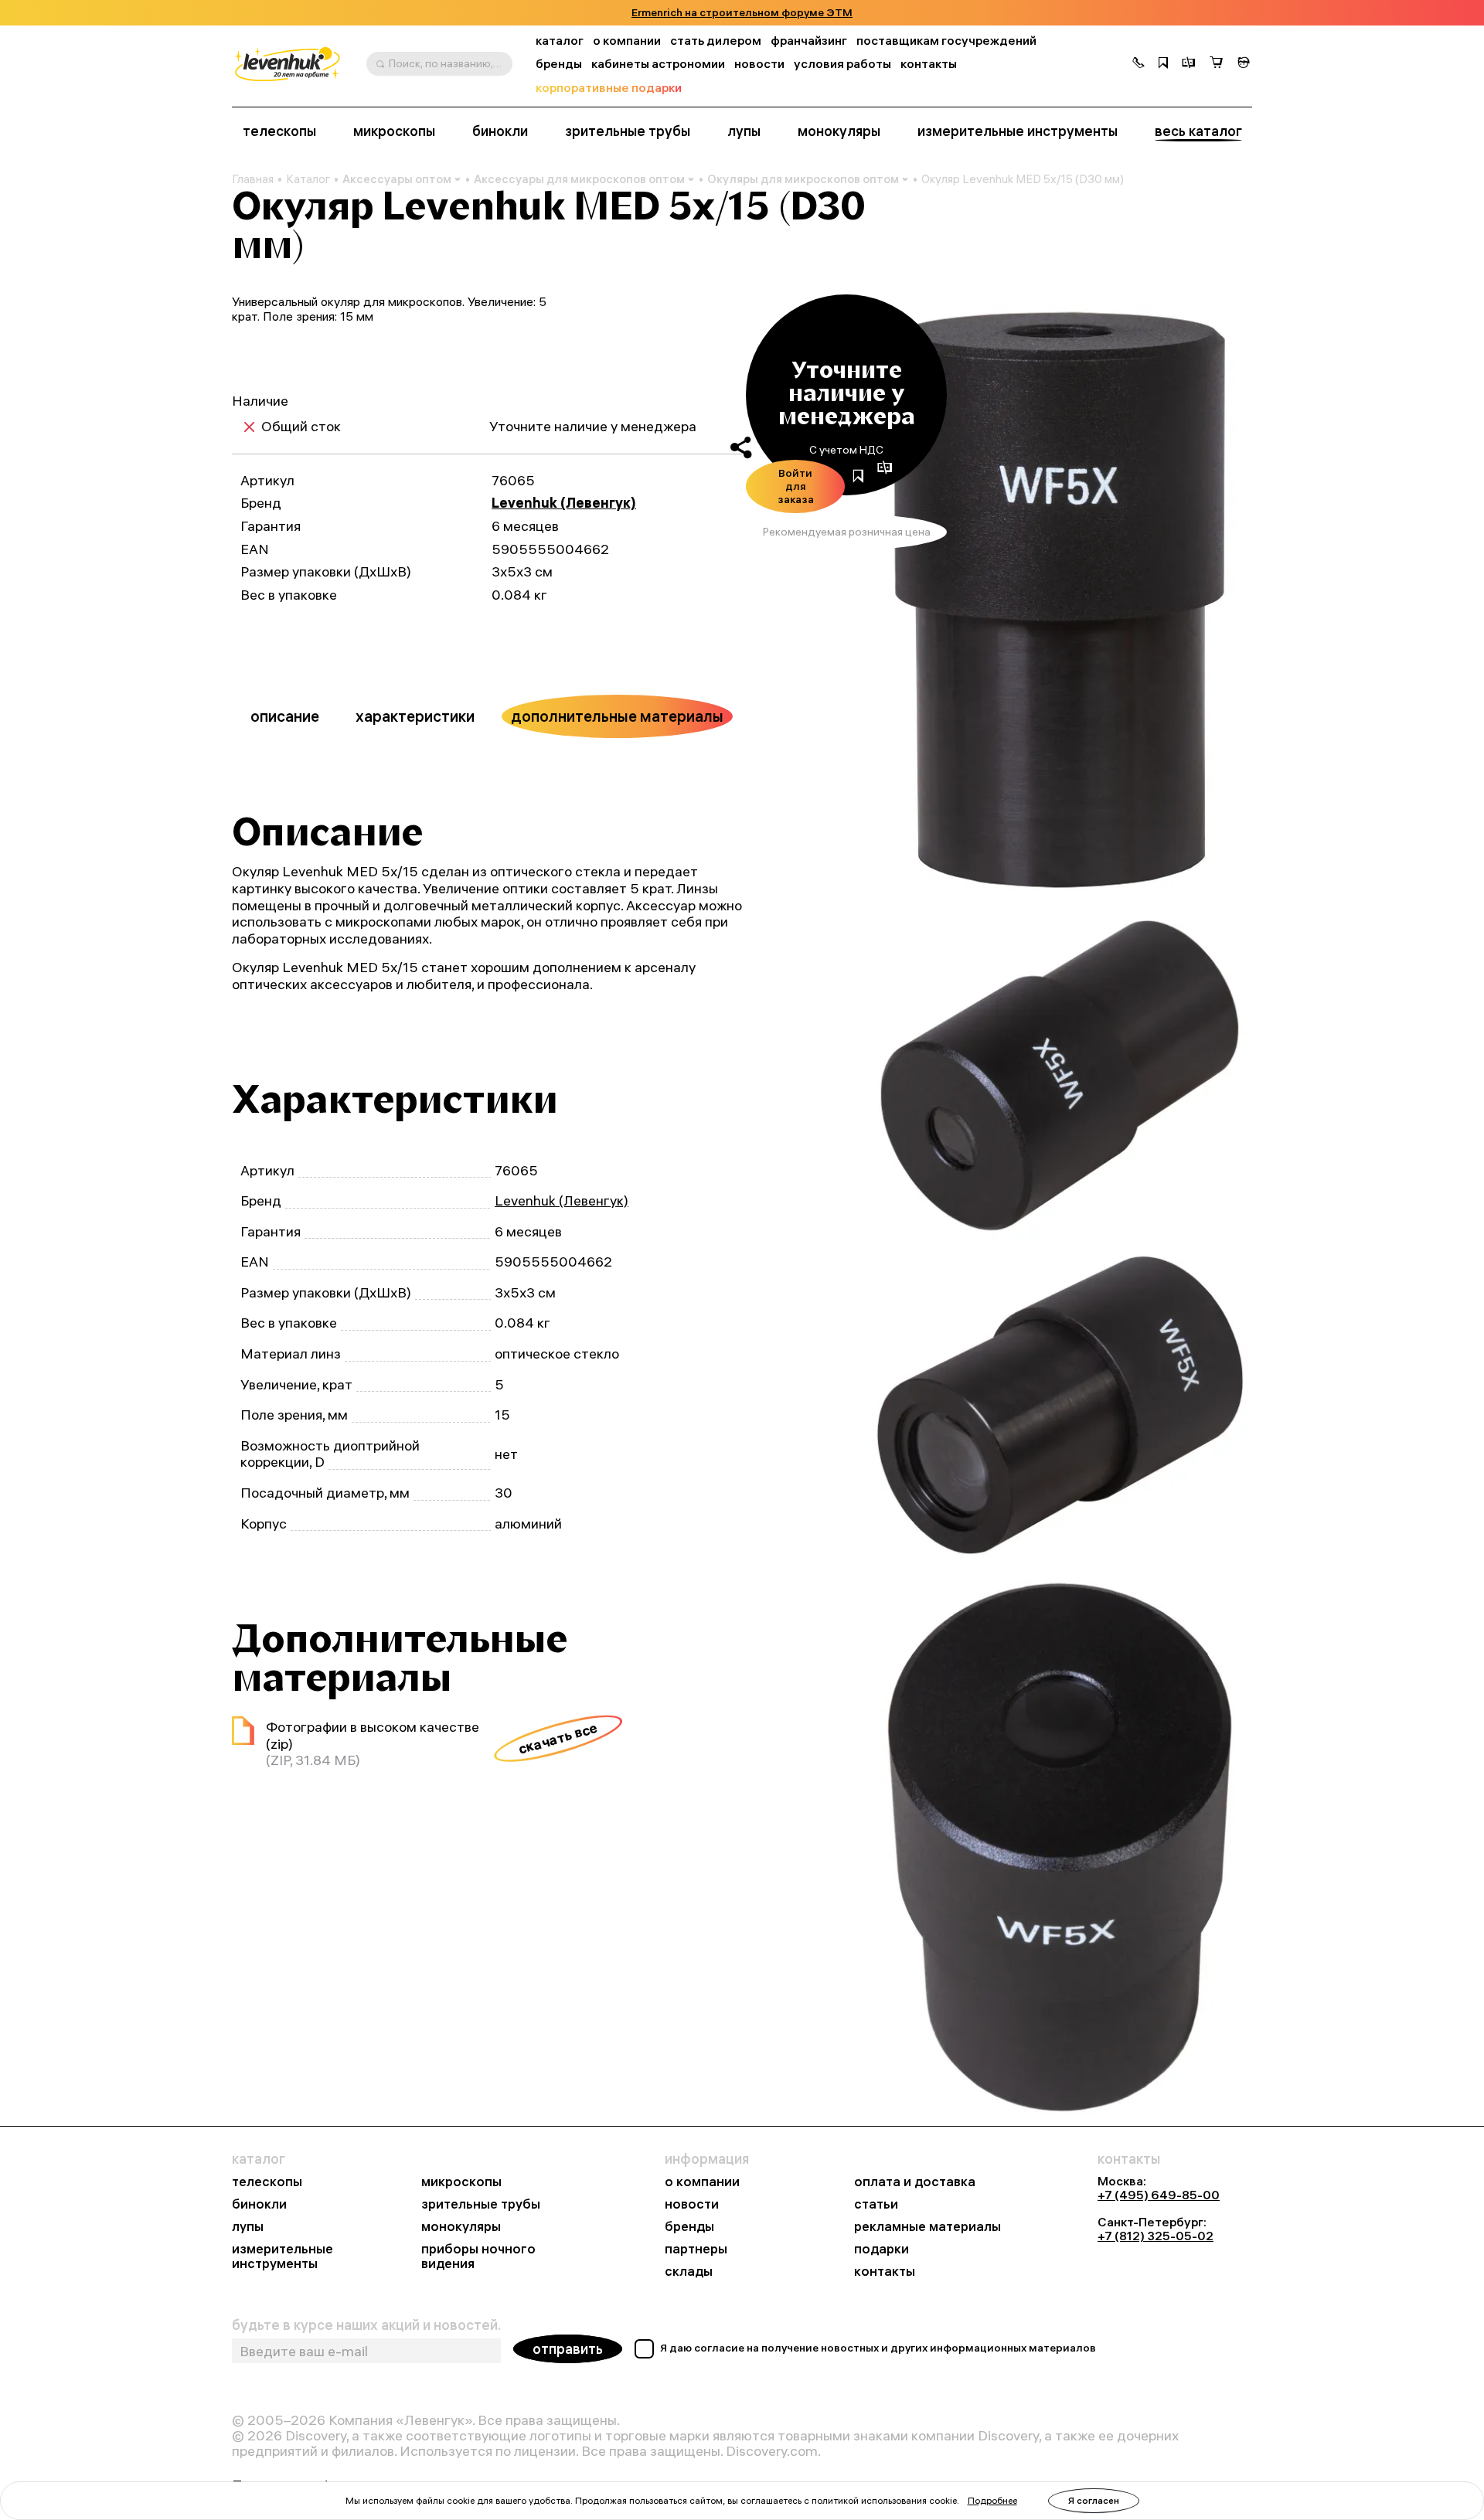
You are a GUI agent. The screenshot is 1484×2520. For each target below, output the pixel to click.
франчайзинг (809, 41)
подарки (882, 2249)
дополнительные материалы (617, 716)
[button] (1139, 64)
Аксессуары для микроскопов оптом (579, 179)
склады (689, 2272)
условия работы (842, 64)
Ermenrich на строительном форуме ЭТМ (742, 13)
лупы (744, 131)
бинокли (500, 131)
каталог (560, 41)
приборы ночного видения (478, 2256)
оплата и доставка (915, 2182)
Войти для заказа (796, 486)
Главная (253, 179)
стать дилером (716, 41)
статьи (876, 2204)
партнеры (696, 2249)
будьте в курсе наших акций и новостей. (366, 2325)
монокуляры (839, 131)
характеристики (415, 716)
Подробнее (992, 2500)
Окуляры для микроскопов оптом (803, 179)
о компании (627, 41)
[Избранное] (1163, 64)
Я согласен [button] (1094, 2500)
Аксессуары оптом (397, 179)
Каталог (308, 179)
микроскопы (394, 131)
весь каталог (1198, 131)
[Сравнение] (1189, 64)
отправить (568, 2349)
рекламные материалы (927, 2227)
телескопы (279, 131)
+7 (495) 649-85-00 (1159, 2195)
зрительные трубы (628, 131)
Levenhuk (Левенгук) (564, 503)
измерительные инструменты (1018, 131)
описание (285, 716)
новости (759, 64)
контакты (929, 64)
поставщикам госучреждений (946, 41)
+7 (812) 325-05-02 (1156, 2236)
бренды (559, 64)
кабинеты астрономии (658, 64)
